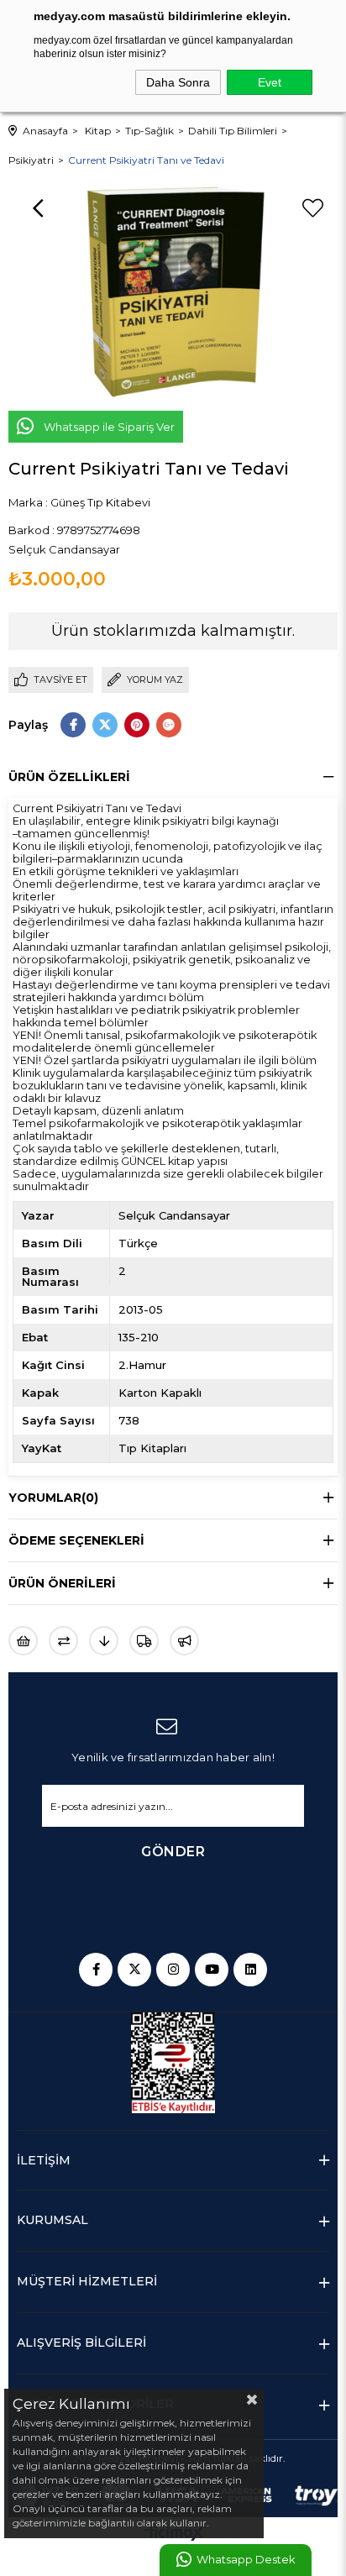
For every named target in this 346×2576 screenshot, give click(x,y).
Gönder (173, 1852)
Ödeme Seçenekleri (76, 1540)
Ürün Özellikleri (69, 777)
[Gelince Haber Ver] (184, 1641)
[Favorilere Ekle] (312, 208)
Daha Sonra (178, 82)
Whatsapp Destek (246, 2560)
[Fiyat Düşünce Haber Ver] (104, 1641)
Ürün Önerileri (62, 1583)
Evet (270, 82)
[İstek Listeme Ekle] (23, 1641)
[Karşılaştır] (63, 1641)
